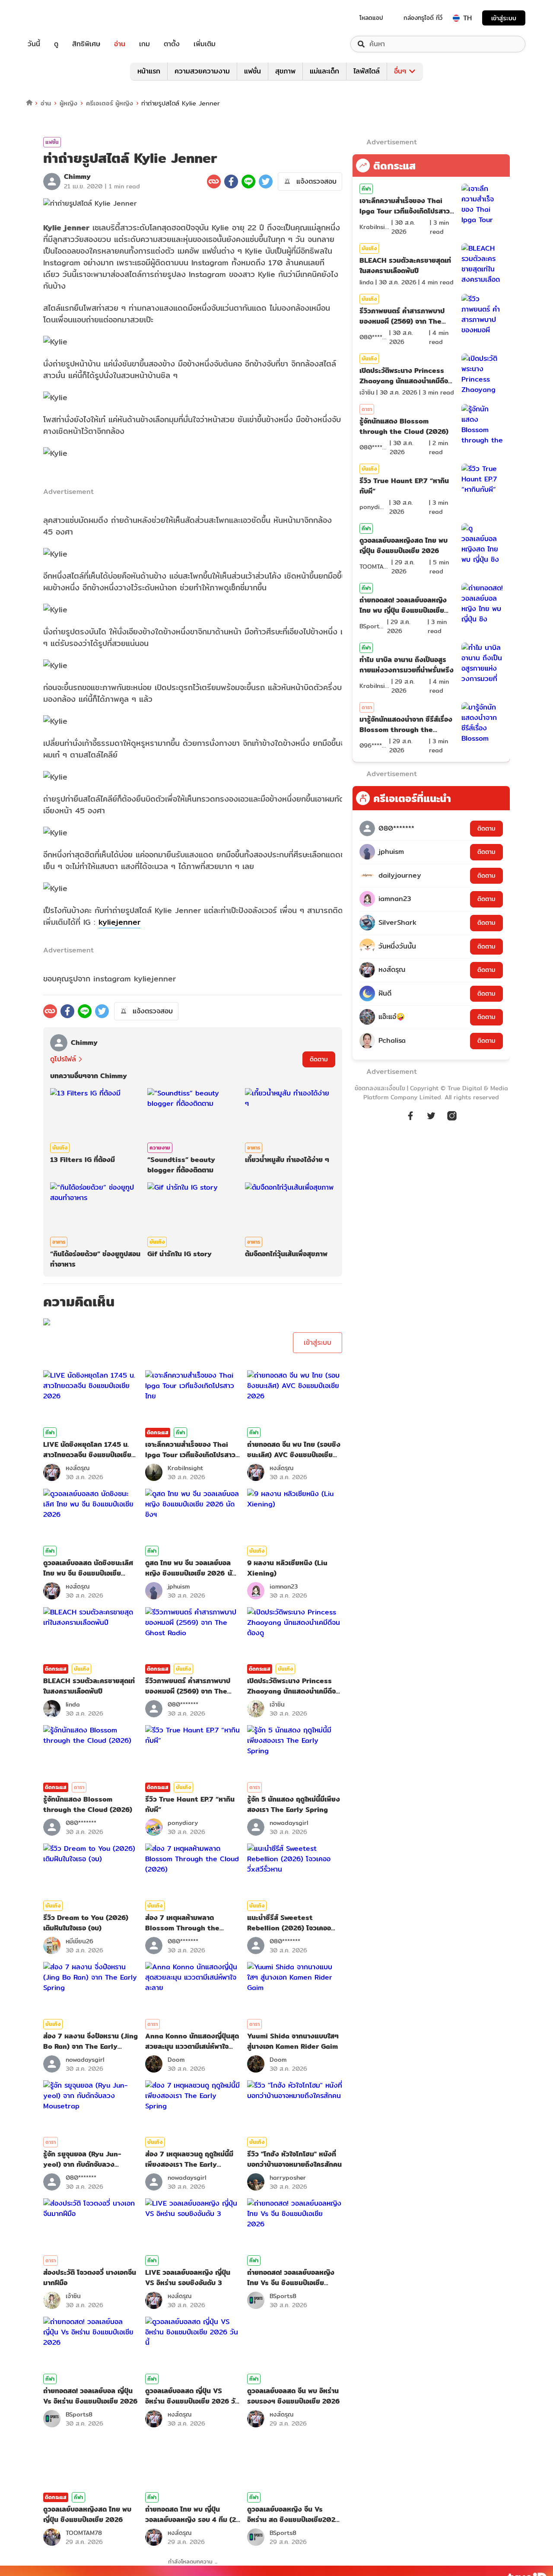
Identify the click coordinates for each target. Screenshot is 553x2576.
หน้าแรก (149, 71)
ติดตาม (319, 1059)
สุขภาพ (285, 71)
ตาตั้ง (172, 44)
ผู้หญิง (68, 103)
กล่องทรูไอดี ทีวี (423, 18)
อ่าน (120, 44)
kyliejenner (119, 922)
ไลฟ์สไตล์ (367, 71)
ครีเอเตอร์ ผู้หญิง (110, 103)
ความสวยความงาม (202, 71)
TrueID (54, 18)
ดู (56, 44)
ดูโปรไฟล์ (63, 1059)
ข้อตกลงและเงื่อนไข (380, 1088)
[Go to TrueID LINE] (452, 1120)
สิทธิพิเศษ (86, 44)
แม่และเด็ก (324, 71)
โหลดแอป (371, 18)
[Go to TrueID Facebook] (410, 1120)
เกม (145, 44)
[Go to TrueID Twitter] (431, 1120)
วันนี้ (34, 44)
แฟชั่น (253, 71)
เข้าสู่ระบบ (504, 18)
